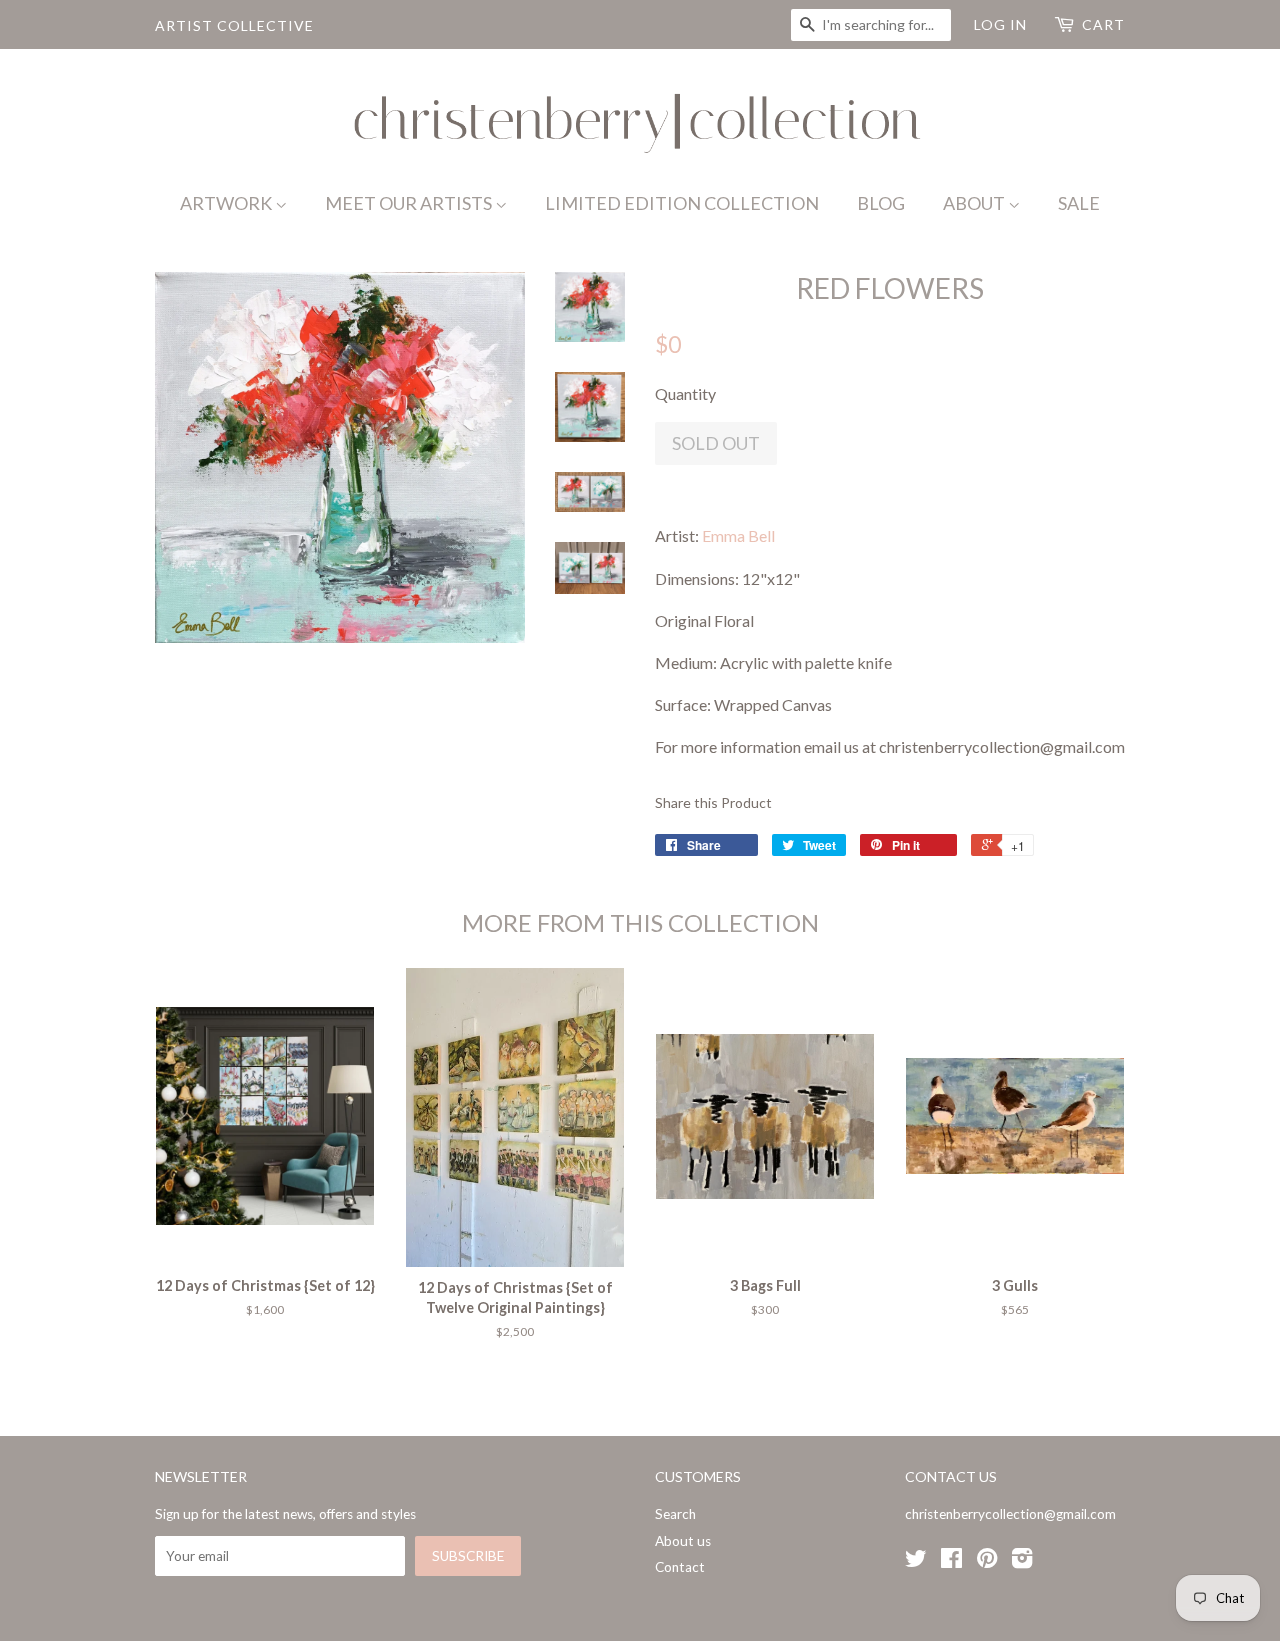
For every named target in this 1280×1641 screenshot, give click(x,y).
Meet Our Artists (410, 203)
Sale (1079, 203)
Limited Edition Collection (682, 203)
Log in (1000, 24)
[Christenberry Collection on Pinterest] (987, 1562)
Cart (1103, 24)
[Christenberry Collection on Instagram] (1022, 1562)
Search (675, 1514)
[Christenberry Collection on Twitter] (916, 1562)
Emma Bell (738, 535)
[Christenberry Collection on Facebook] (951, 1562)
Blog (881, 203)
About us (683, 1541)
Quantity (685, 393)
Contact (680, 1567)
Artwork (227, 203)
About (975, 203)
